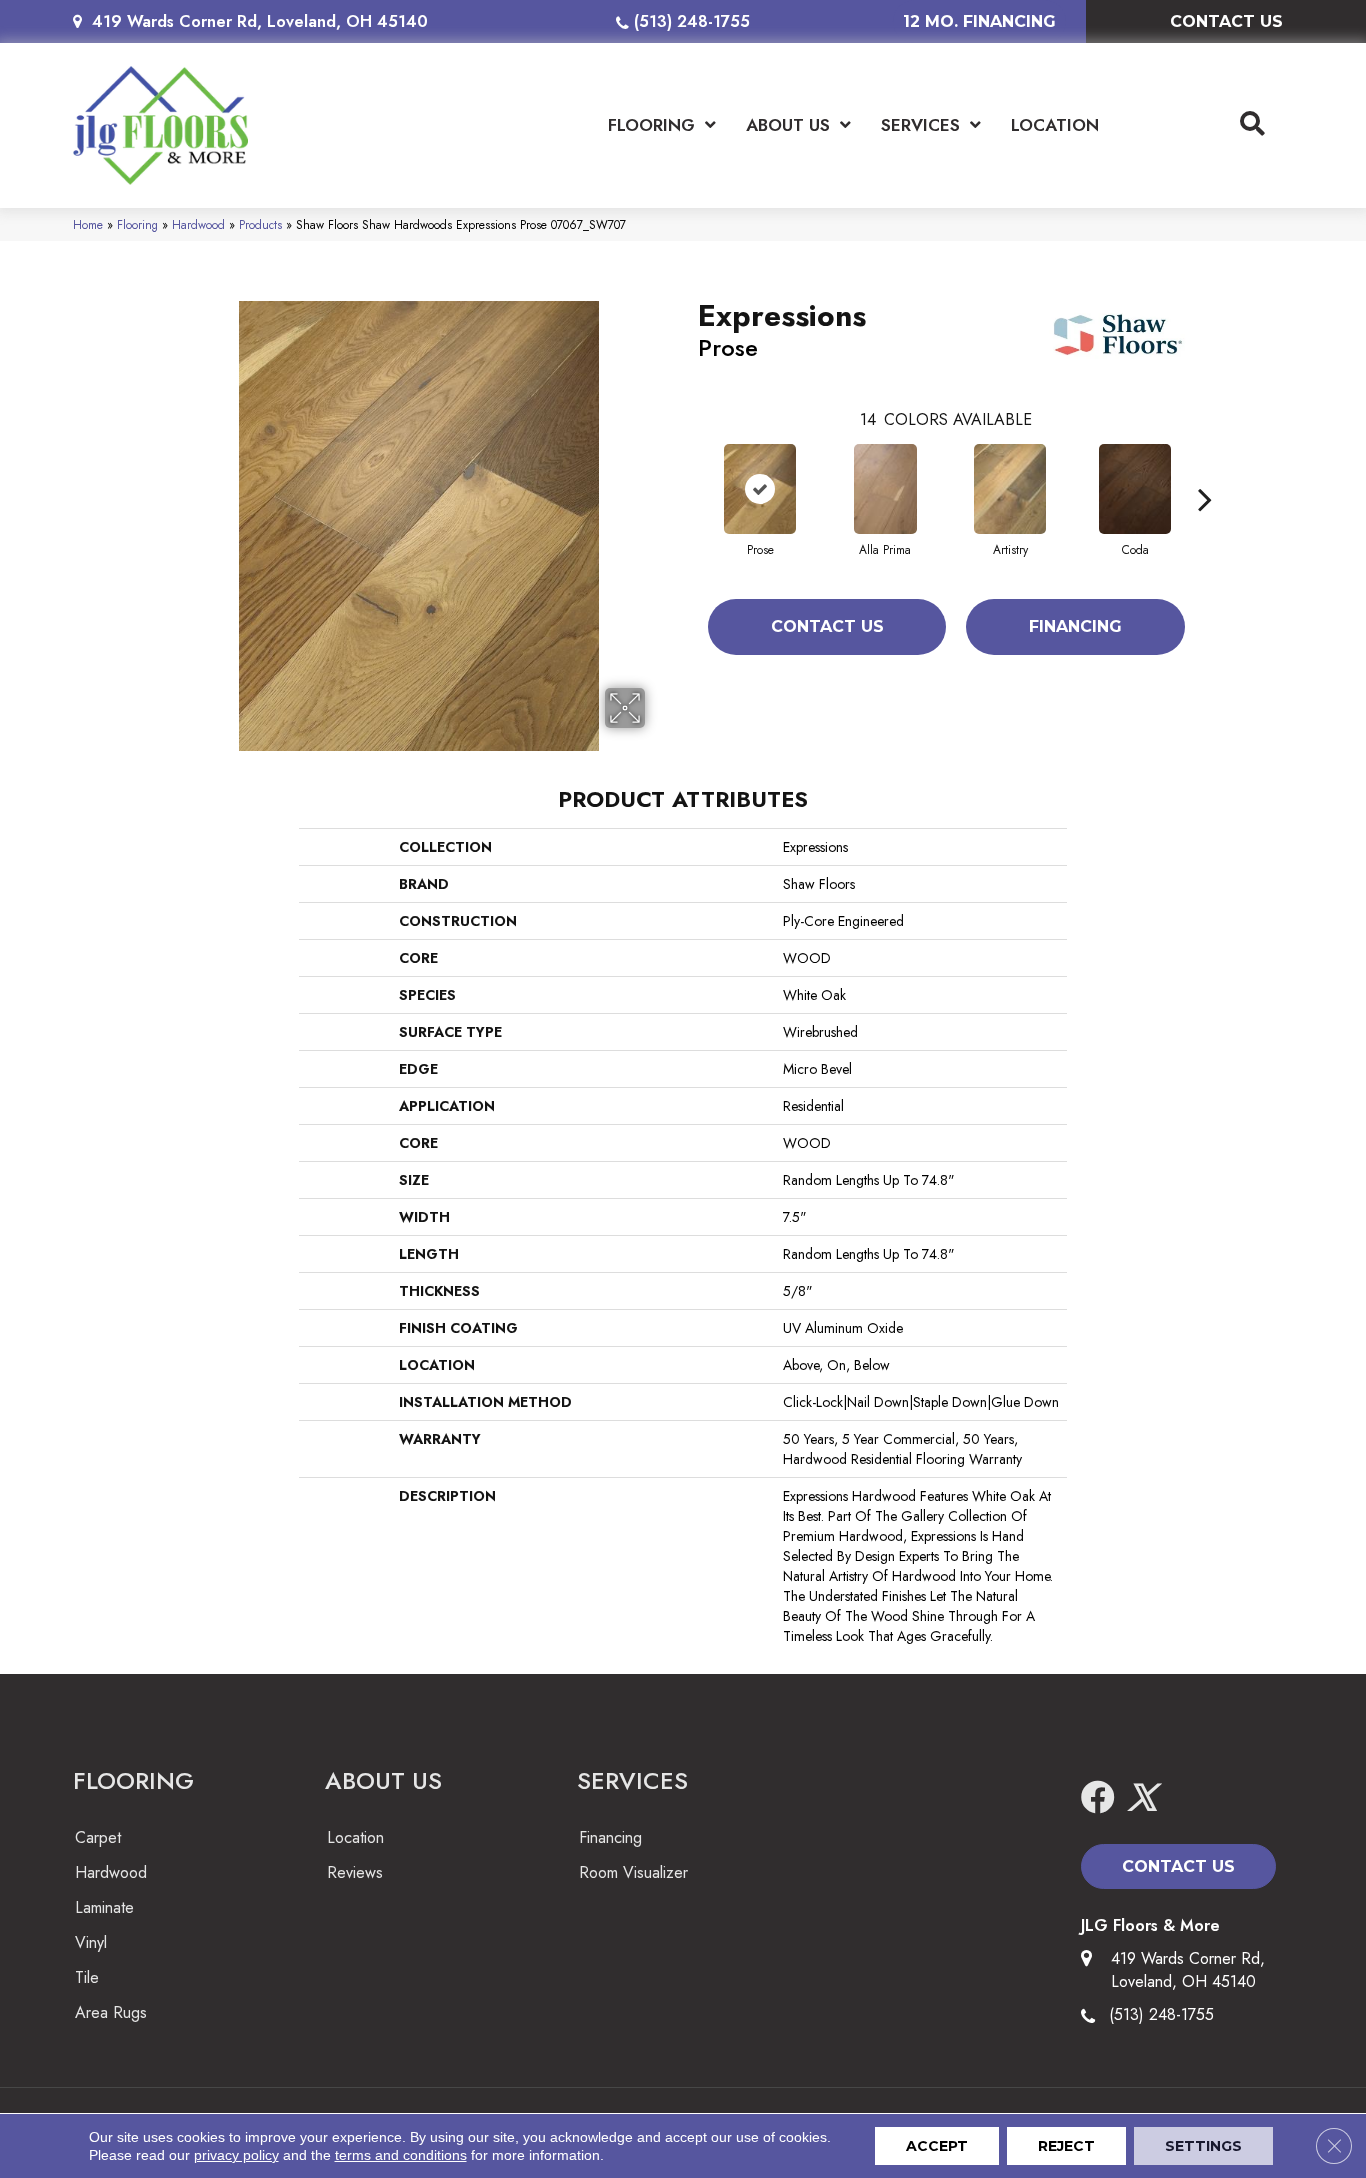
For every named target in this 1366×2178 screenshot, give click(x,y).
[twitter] (1142, 1798)
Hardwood (198, 224)
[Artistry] (1010, 489)
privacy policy (236, 2155)
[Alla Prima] (886, 489)
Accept (937, 2146)
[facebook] (1098, 1798)
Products (260, 224)
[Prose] (760, 489)
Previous (688, 469)
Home (88, 224)
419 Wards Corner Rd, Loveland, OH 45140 (260, 21)
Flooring (137, 224)
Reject (1066, 2146)
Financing (1075, 626)
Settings (1203, 2146)
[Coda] (1135, 489)
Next (1205, 469)
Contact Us (827, 626)
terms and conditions (401, 2155)
